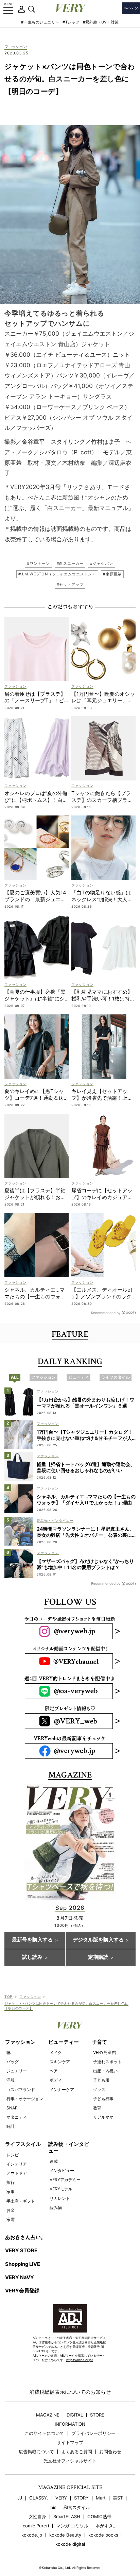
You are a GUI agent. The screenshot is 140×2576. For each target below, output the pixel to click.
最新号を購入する (32, 1940)
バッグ (13, 2062)
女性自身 (37, 2517)
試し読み (32, 1957)
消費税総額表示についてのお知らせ (70, 2392)
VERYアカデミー (65, 2180)
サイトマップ (70, 2443)
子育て (99, 2042)
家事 (11, 2192)
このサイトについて (44, 2433)
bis (53, 2507)
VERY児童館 (104, 2052)
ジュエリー (17, 2071)
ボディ (56, 2080)
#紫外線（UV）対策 (101, 22)
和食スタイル (77, 2507)
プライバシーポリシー (93, 2433)
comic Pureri (36, 2526)
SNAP (12, 2108)
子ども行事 (103, 2099)
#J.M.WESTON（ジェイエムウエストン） (57, 574)
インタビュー (62, 2170)
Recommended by (106, 1312)
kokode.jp (32, 2535)
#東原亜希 (112, 574)
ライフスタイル (23, 2144)
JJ (20, 2498)
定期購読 (98, 1957)
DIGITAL (75, 2415)
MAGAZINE (48, 2415)
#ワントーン (38, 563)
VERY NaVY (20, 2277)
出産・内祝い (105, 2071)
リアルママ (103, 2117)
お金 (11, 2210)
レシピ (13, 2155)
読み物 (56, 2208)
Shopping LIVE (23, 2264)
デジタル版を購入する (98, 1940)
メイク (56, 2052)
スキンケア (60, 2062)
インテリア (17, 2164)
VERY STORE (21, 2251)
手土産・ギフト (21, 2201)
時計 (11, 2126)
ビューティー (64, 2042)
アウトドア (17, 2173)
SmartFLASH (67, 2517)
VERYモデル (61, 2189)
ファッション (16, 47)
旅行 (11, 2182)
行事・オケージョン (25, 2099)
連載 (54, 2161)
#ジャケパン (101, 563)
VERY (61, 2498)
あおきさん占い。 (25, 2237)
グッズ (99, 2090)
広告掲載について (36, 2452)
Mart (101, 2498)
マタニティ (17, 2117)
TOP (8, 1997)
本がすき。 (107, 2526)
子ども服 (101, 2080)
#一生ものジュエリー (40, 22)
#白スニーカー (70, 563)
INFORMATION (70, 2424)
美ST (118, 2498)
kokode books (103, 2535)
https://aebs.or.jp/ (80, 2360)
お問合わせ (110, 2452)
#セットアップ (70, 585)
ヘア (54, 2071)
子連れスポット (107, 2062)
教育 (97, 2108)
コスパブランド (21, 2090)
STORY (81, 2498)
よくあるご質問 (77, 2452)
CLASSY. (39, 2498)
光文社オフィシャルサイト (70, 2461)
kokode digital (70, 2544)
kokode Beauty (65, 2535)
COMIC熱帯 (99, 2517)
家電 (11, 2219)
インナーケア (62, 2090)
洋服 (11, 2080)
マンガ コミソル (72, 2526)
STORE (97, 2415)
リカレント (60, 2198)
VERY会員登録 (22, 2291)
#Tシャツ (71, 22)
